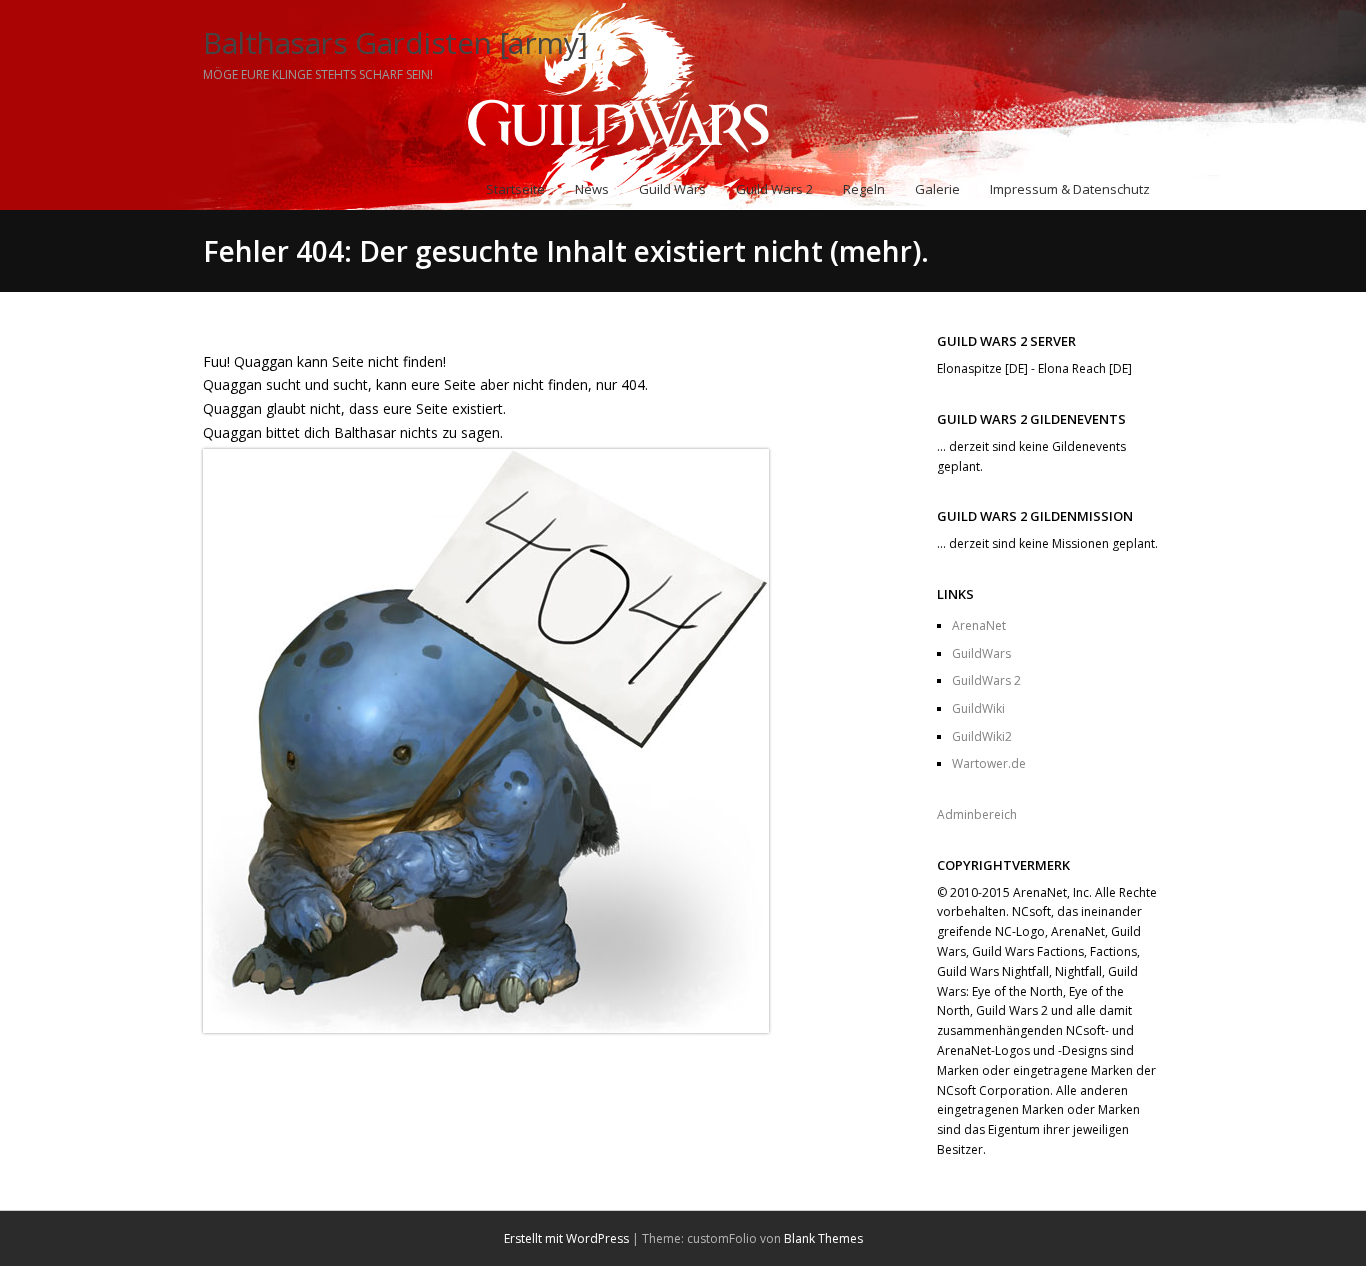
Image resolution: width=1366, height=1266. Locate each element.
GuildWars (981, 653)
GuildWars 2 (986, 680)
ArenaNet (979, 625)
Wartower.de (989, 763)
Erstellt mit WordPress (566, 1238)
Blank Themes (823, 1238)
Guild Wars (672, 189)
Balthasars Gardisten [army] (395, 42)
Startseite (515, 189)
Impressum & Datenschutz (1070, 189)
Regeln (864, 189)
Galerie (937, 189)
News (592, 189)
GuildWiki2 (982, 736)
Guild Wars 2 (774, 189)
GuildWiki (978, 708)
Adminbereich (977, 814)
